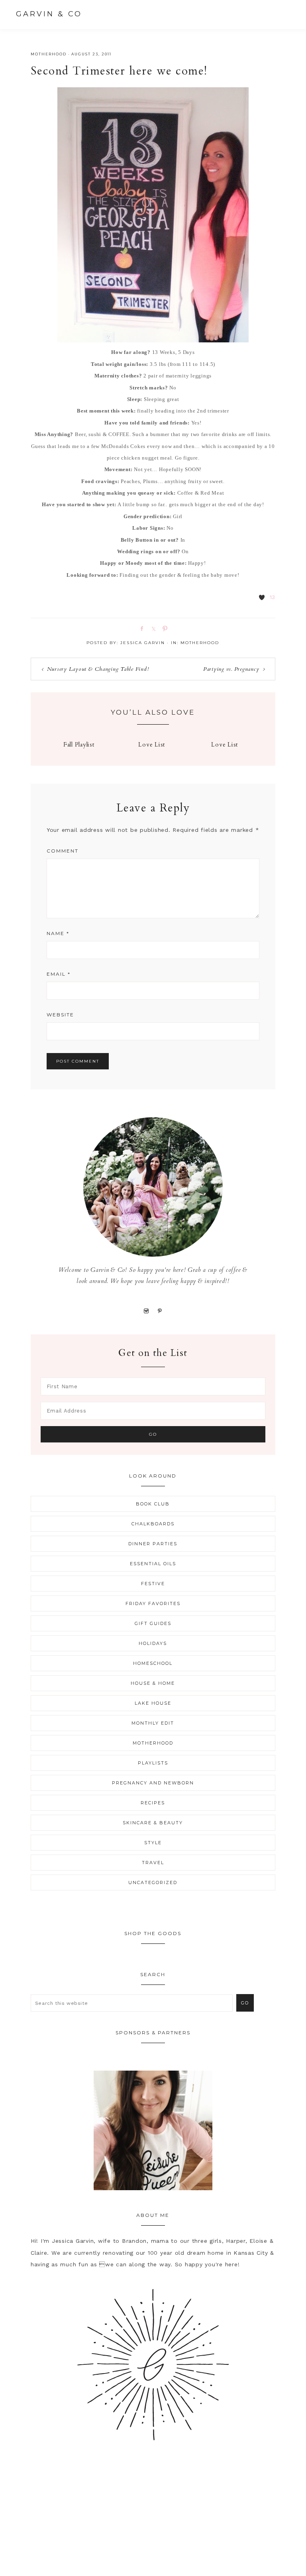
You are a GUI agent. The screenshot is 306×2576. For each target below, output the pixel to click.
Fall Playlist (79, 745)
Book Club (153, 1504)
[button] (282, 14)
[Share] (140, 628)
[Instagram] (146, 1311)
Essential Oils (153, 1564)
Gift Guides (153, 1623)
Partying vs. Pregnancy (231, 669)
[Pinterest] (160, 1311)
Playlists (153, 1763)
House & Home (153, 1683)
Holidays (153, 1643)
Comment (63, 851)
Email (59, 974)
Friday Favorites (153, 1603)
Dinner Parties (153, 1544)
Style (153, 1843)
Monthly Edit (153, 1723)
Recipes (153, 1803)
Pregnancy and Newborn (153, 1783)
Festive (153, 1584)
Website (60, 1015)
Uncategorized (153, 1882)
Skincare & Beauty (153, 1823)
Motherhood (49, 54)
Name (58, 933)
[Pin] (163, 628)
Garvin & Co (49, 14)
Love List (152, 745)
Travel (153, 1863)
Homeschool (153, 1663)
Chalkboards (153, 1524)
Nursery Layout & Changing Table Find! (98, 669)
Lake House (153, 1703)
